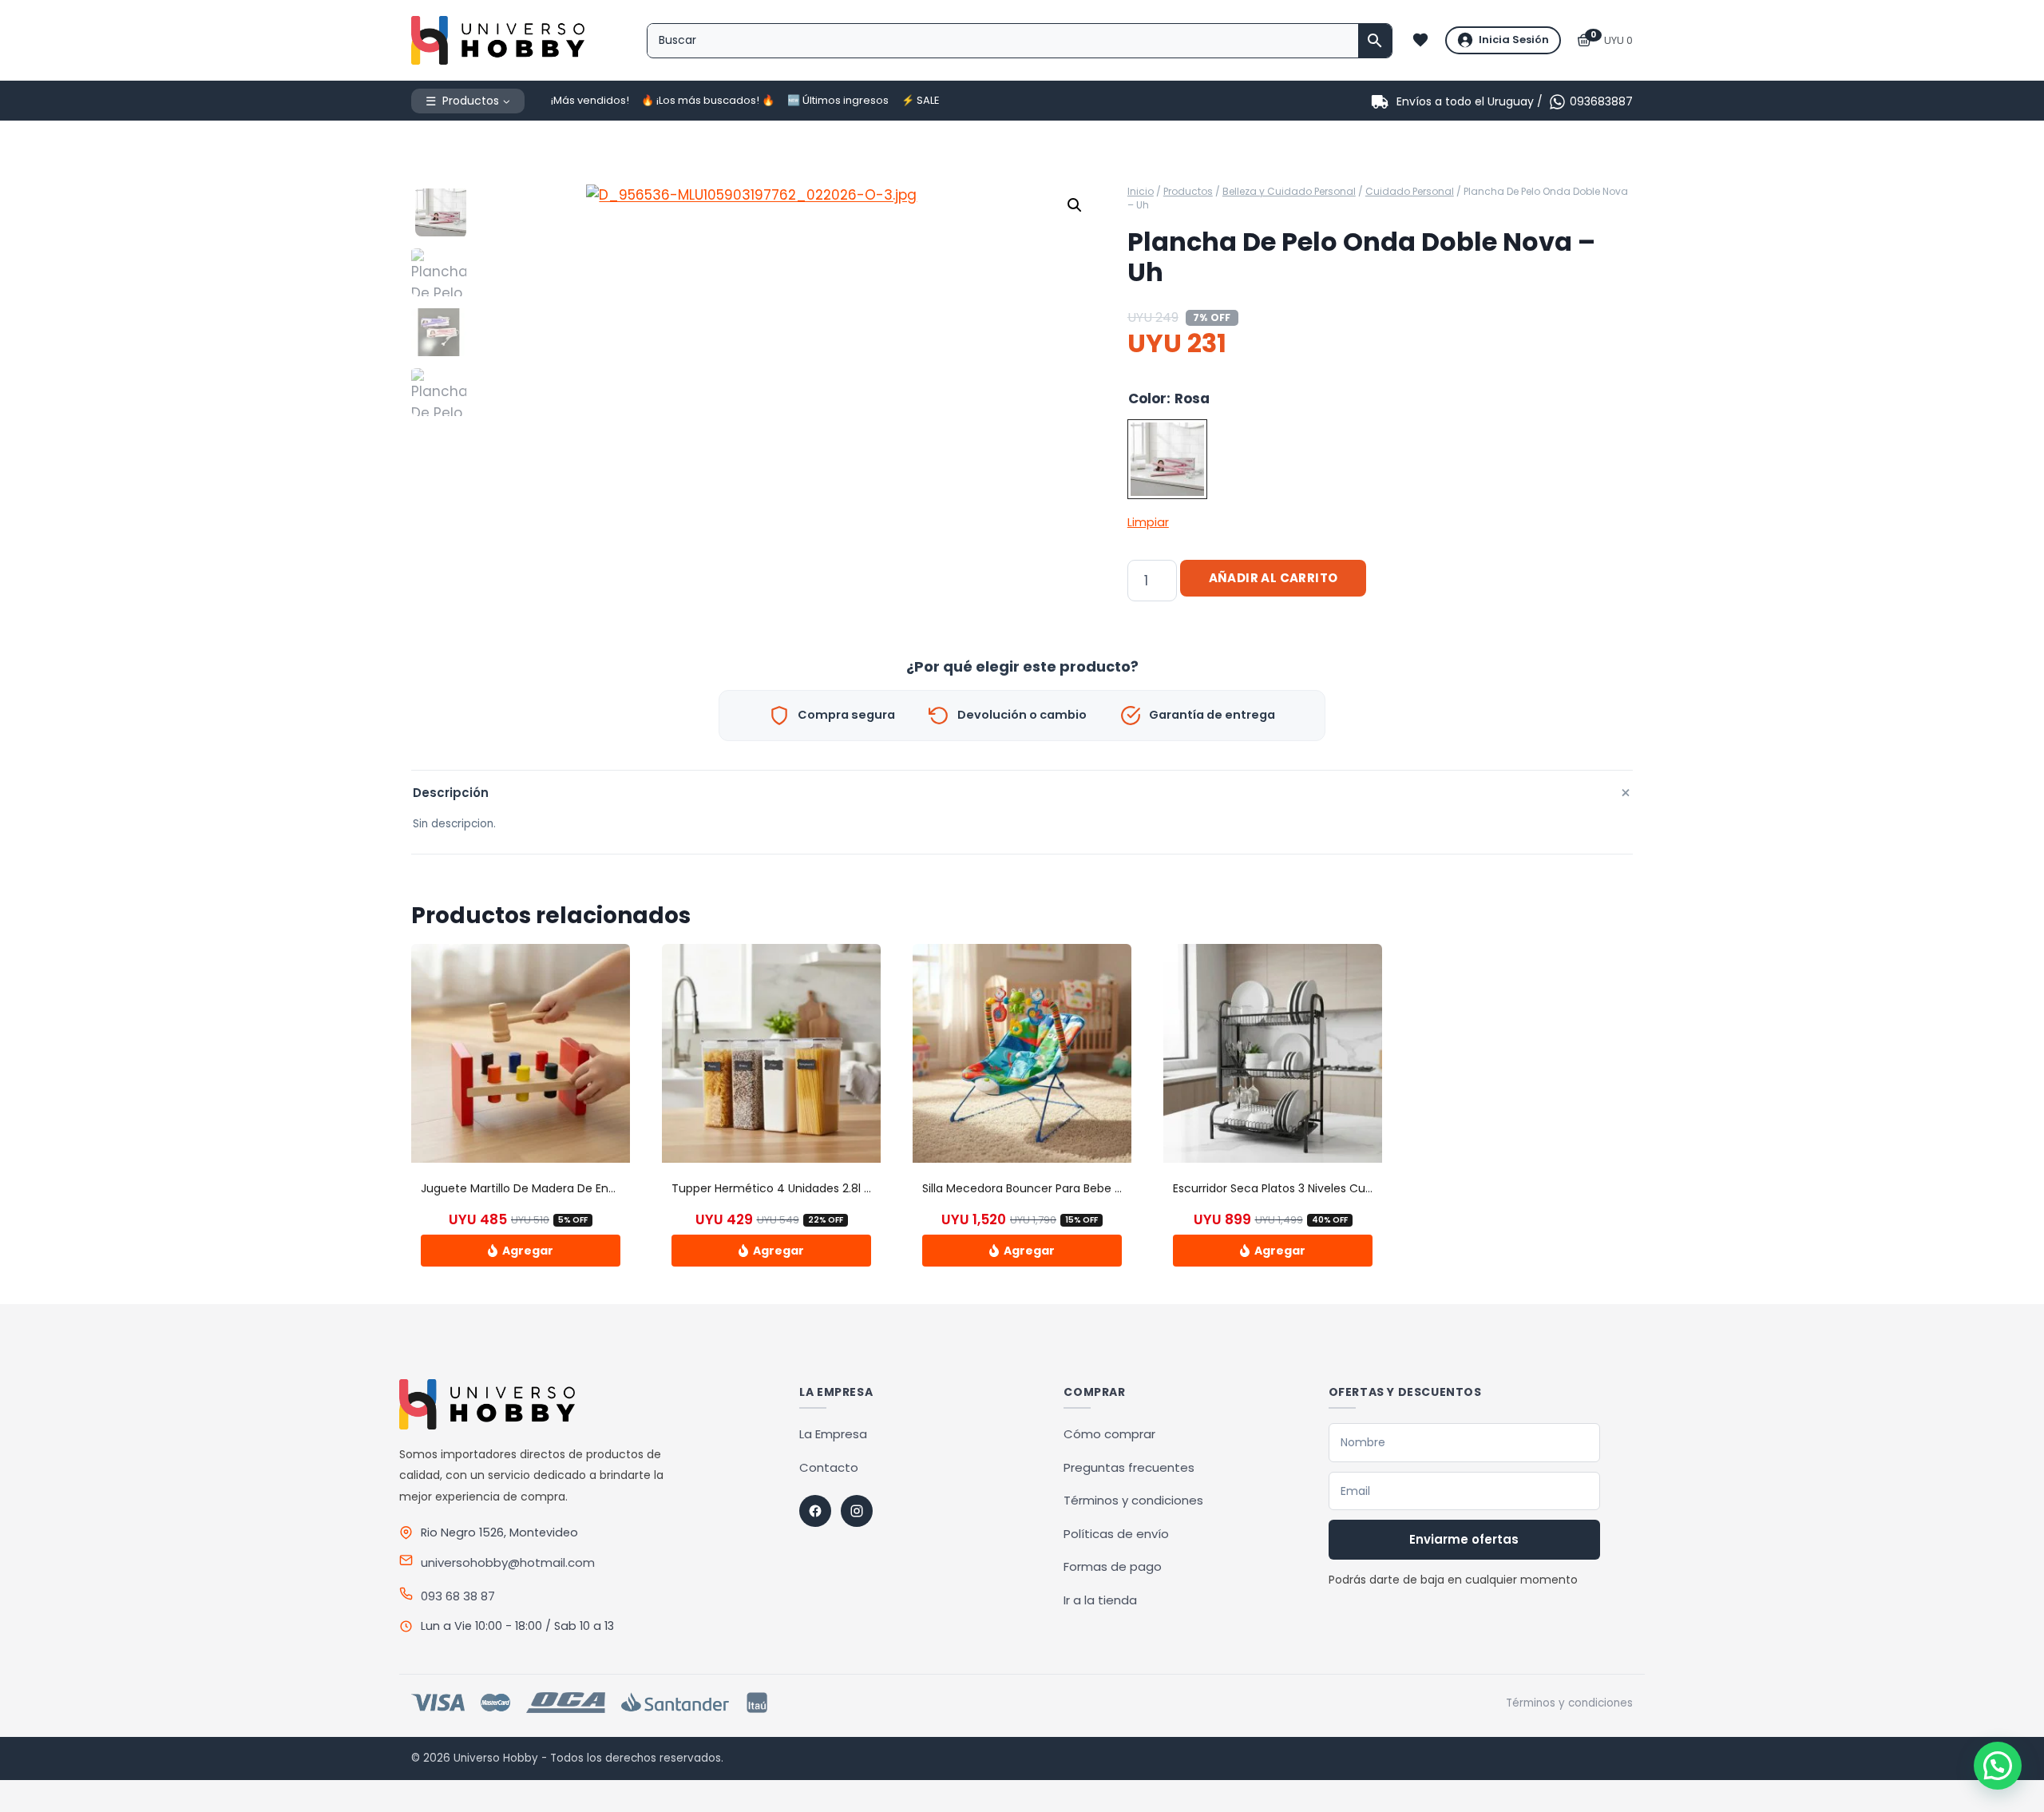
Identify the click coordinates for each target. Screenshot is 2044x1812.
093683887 (1601, 102)
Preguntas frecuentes (1129, 1467)
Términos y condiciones (1133, 1500)
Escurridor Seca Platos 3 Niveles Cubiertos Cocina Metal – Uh (1341, 1188)
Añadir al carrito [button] (521, 1251)
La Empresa (833, 1434)
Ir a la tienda (1100, 1600)
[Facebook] (815, 1511)
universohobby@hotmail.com (508, 1562)
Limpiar (1148, 522)
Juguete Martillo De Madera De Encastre (533, 1188)
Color (1147, 398)
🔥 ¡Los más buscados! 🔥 (708, 100)
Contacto (829, 1467)
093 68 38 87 (458, 1596)
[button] (1075, 205)
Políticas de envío (1116, 1534)
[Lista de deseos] (1420, 40)
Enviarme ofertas (1464, 1539)
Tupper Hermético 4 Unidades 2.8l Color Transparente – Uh (836, 1188)
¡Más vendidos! (590, 100)
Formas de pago (1113, 1566)
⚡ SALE (921, 100)
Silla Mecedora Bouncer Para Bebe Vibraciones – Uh (1065, 1188)
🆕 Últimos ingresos (838, 100)
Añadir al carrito (1274, 578)
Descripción (1023, 793)
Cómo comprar (1109, 1434)
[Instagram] (857, 1511)
